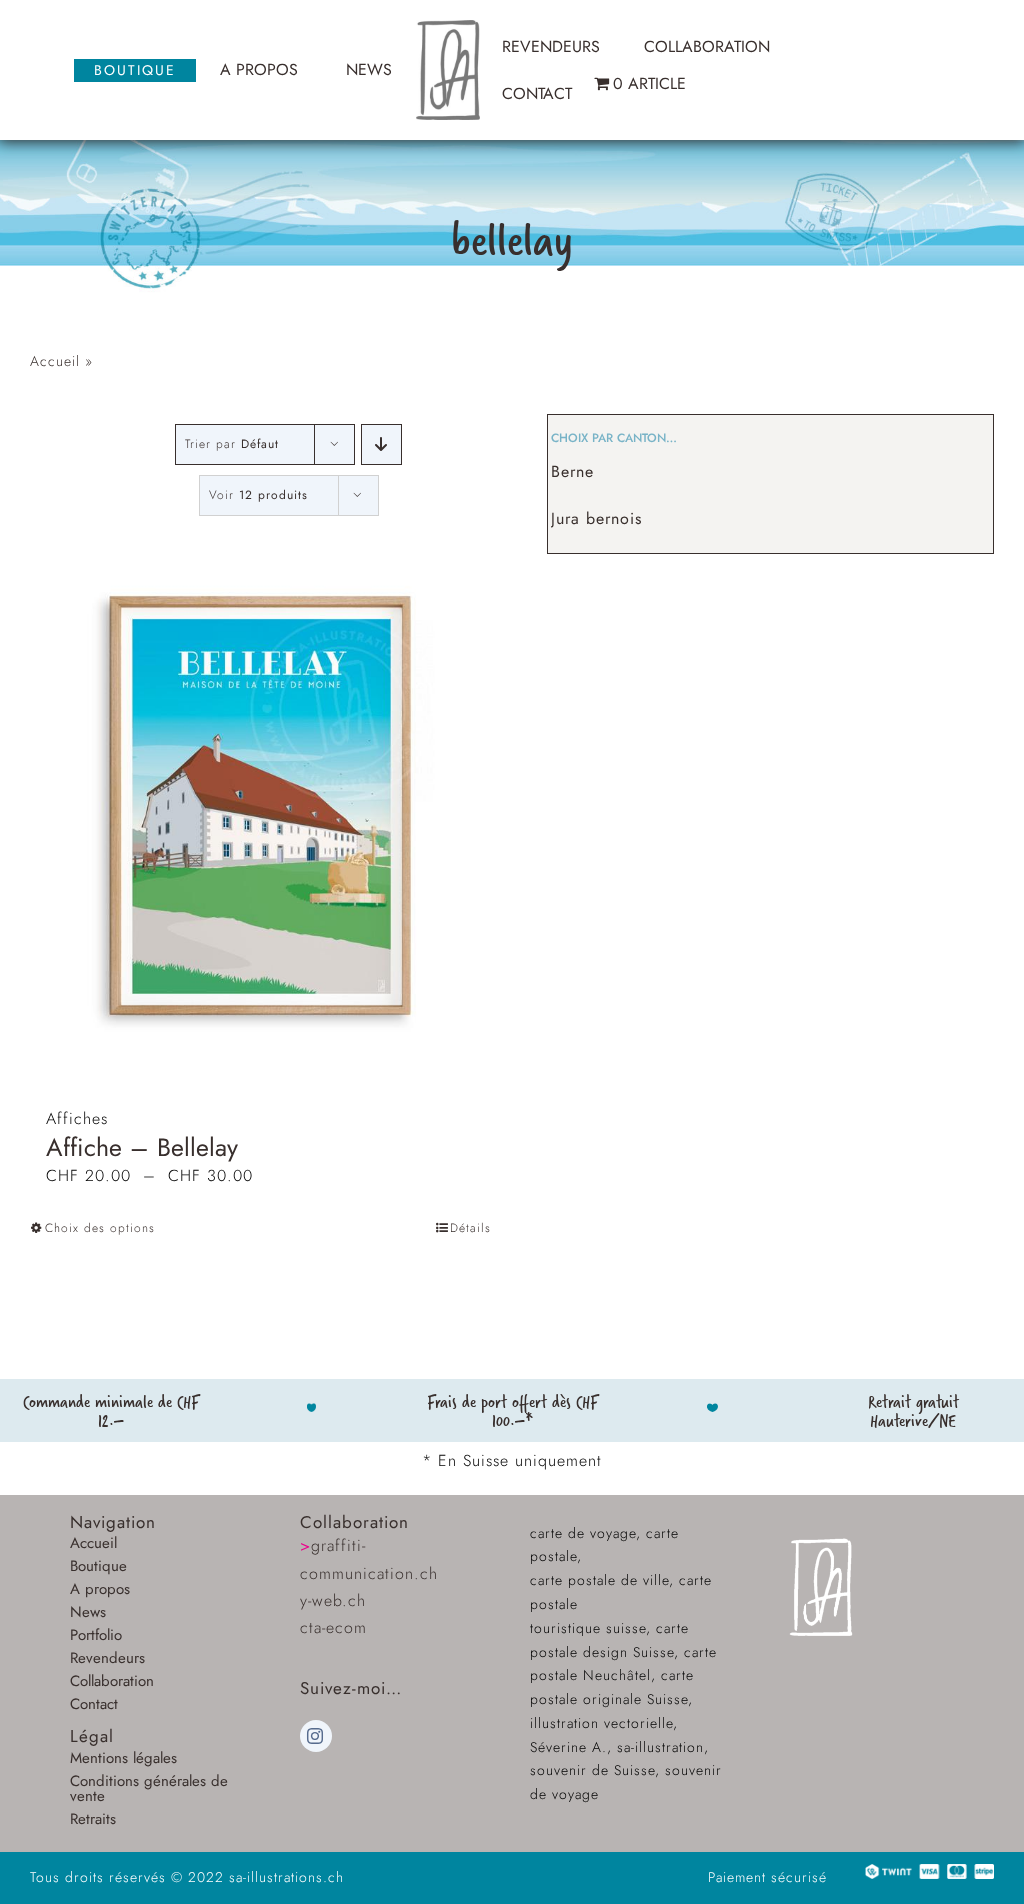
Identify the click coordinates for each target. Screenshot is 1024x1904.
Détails (470, 1228)
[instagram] (316, 1736)
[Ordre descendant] (381, 444)
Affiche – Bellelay (142, 1147)
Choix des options (100, 1228)
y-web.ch (333, 1600)
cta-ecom (333, 1627)
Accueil (55, 361)
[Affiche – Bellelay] (261, 805)
